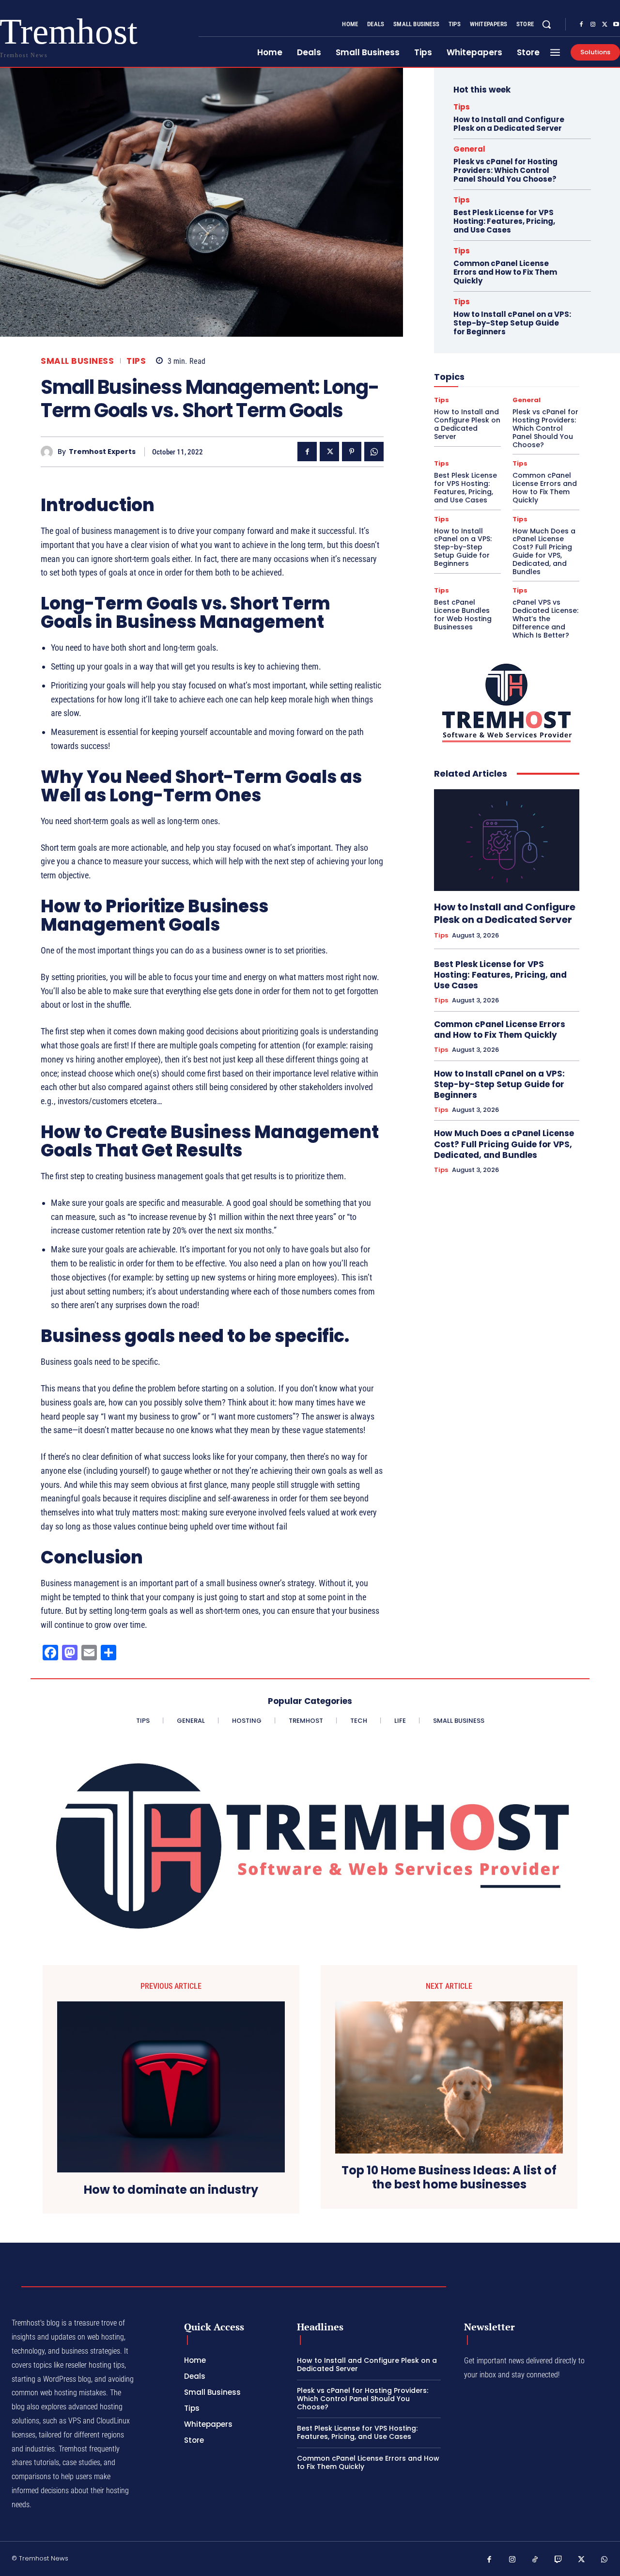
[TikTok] (535, 2560)
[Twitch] (558, 2560)
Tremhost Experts (102, 452)
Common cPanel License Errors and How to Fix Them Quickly (505, 272)
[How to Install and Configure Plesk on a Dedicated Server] (507, 840)
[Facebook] (581, 25)
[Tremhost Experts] (49, 452)
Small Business (77, 361)
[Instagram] (593, 25)
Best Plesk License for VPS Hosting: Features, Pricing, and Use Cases (504, 221)
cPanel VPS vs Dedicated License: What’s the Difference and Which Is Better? (545, 618)
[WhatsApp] (374, 452)
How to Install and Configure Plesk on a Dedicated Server (509, 124)
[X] (604, 25)
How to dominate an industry (171, 2190)
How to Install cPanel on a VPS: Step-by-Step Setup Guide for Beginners (512, 323)
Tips (136, 361)
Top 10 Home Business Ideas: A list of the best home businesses (449, 2178)
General (469, 149)
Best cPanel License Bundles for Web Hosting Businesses (463, 614)
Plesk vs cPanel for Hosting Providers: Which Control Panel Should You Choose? (505, 170)
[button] (546, 24)
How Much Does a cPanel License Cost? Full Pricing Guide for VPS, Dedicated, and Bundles (544, 551)
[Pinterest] (352, 452)
